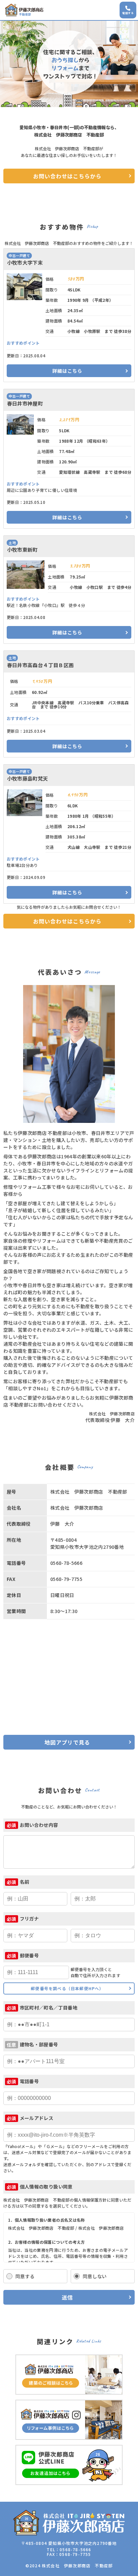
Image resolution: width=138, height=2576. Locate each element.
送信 (67, 2297)
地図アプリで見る (67, 1742)
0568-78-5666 (75, 2549)
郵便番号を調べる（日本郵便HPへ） (67, 1988)
